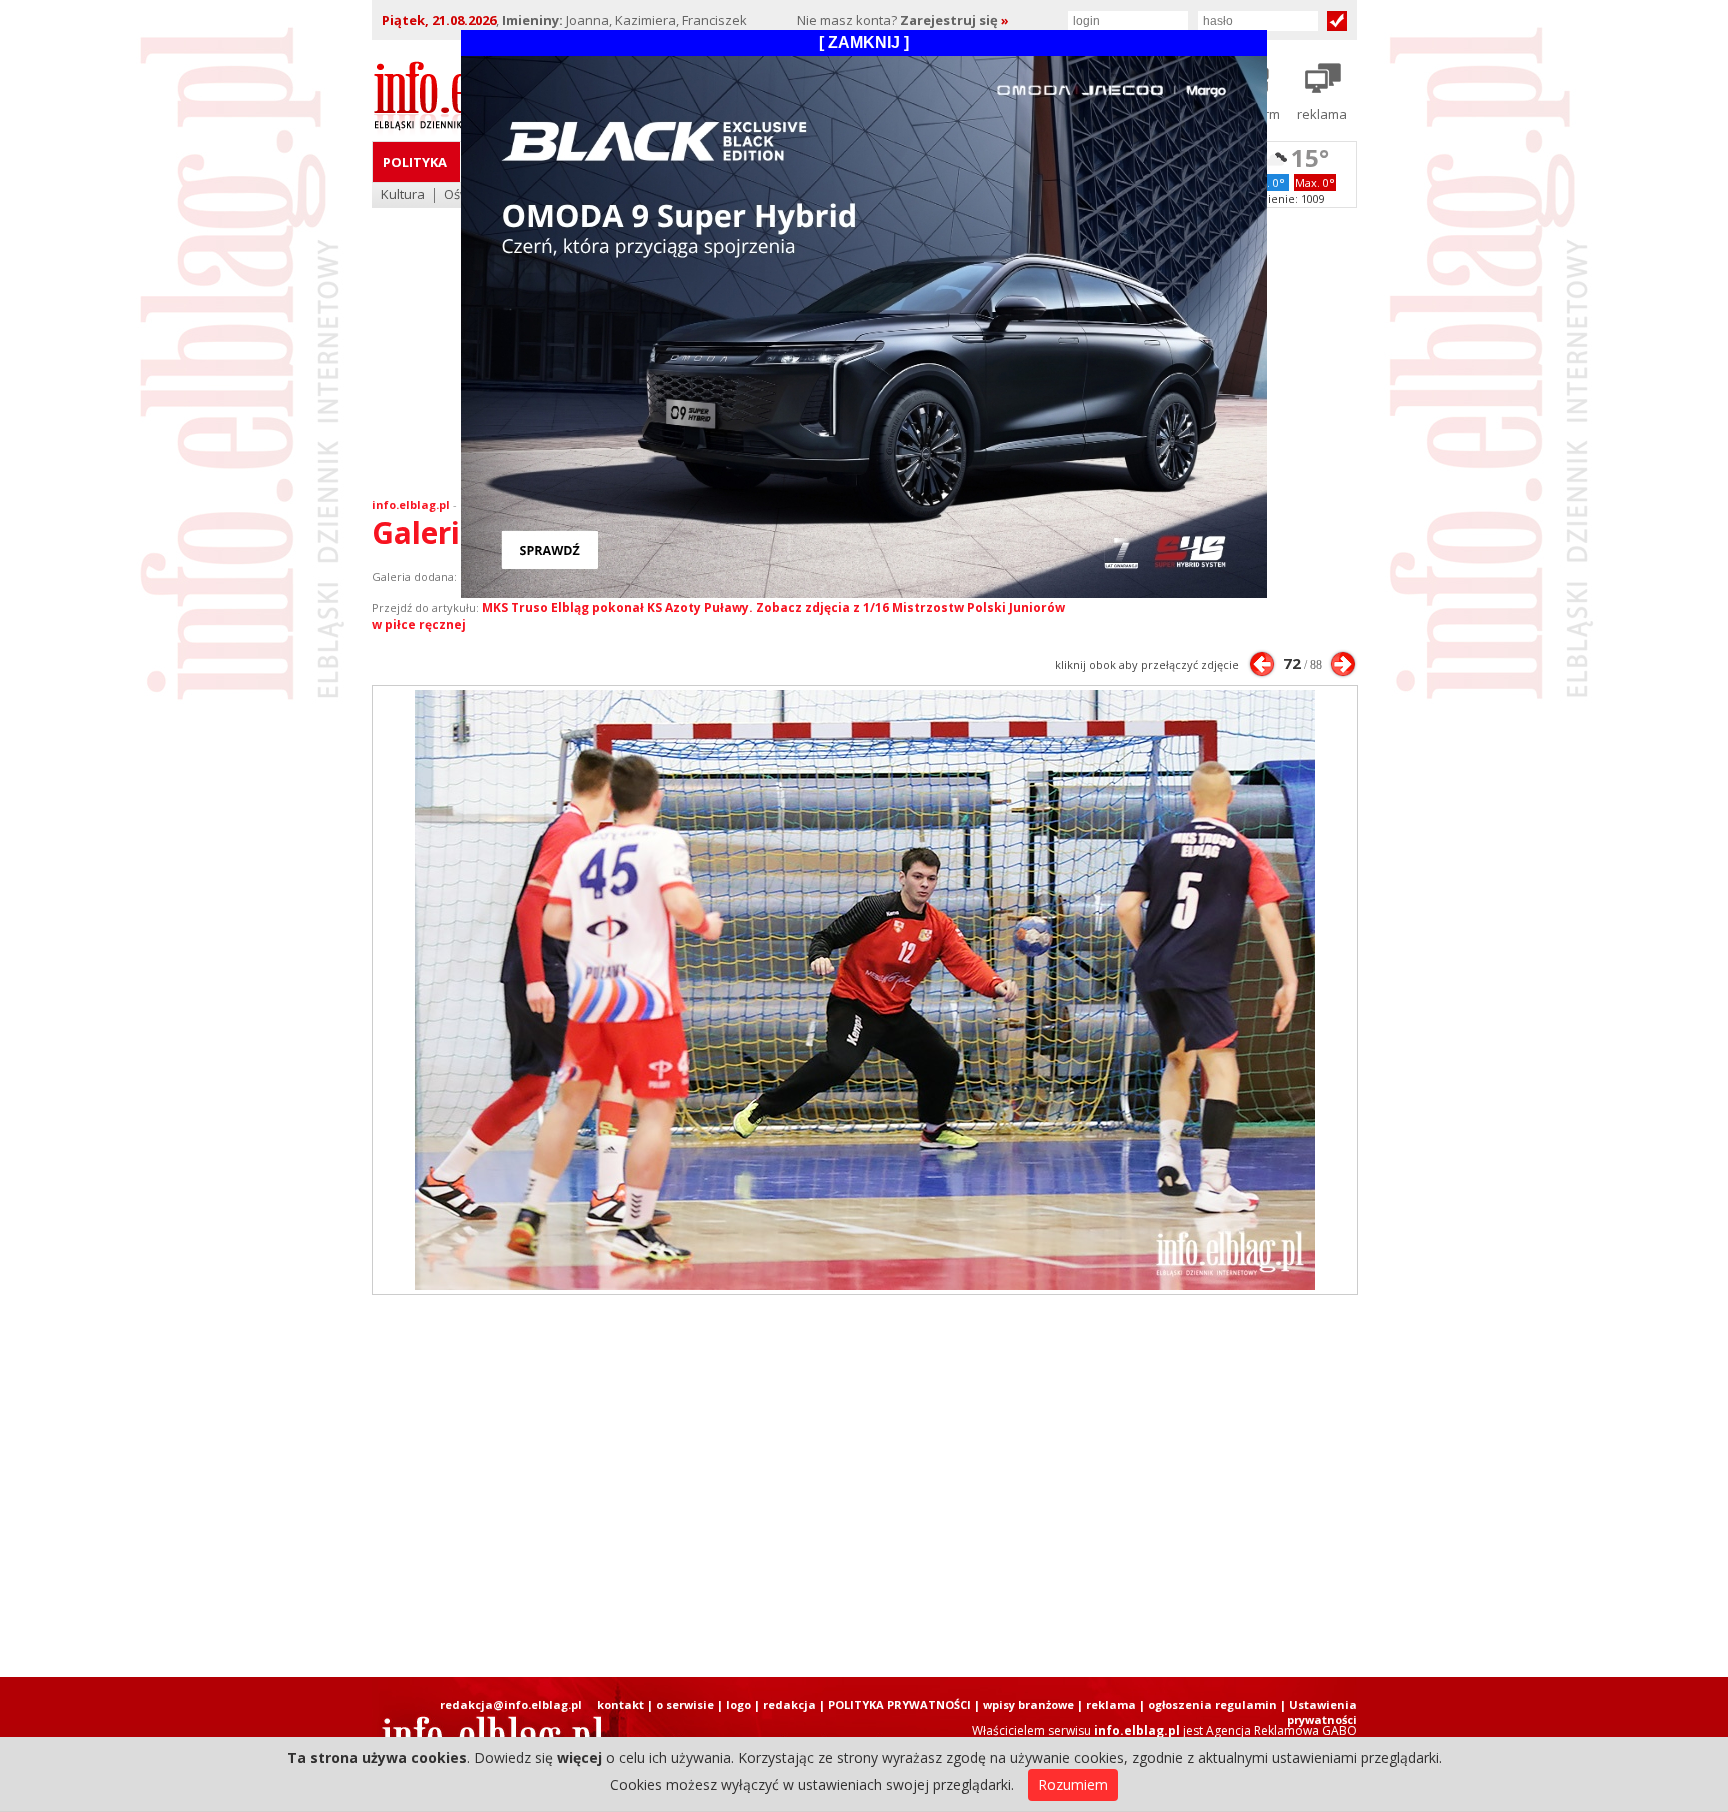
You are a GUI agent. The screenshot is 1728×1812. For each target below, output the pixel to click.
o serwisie (685, 1704)
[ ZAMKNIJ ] (864, 42)
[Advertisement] (864, 1486)
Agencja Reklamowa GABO (1281, 1730)
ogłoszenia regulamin (1212, 1704)
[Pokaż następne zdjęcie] (1343, 664)
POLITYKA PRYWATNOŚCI (899, 1704)
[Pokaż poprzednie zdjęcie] (1262, 664)
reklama (1111, 1704)
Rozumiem (1073, 1784)
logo (738, 1704)
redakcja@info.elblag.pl (511, 1704)
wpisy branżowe (1028, 1704)
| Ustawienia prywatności (1318, 1712)
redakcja (789, 1704)
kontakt (620, 1704)
